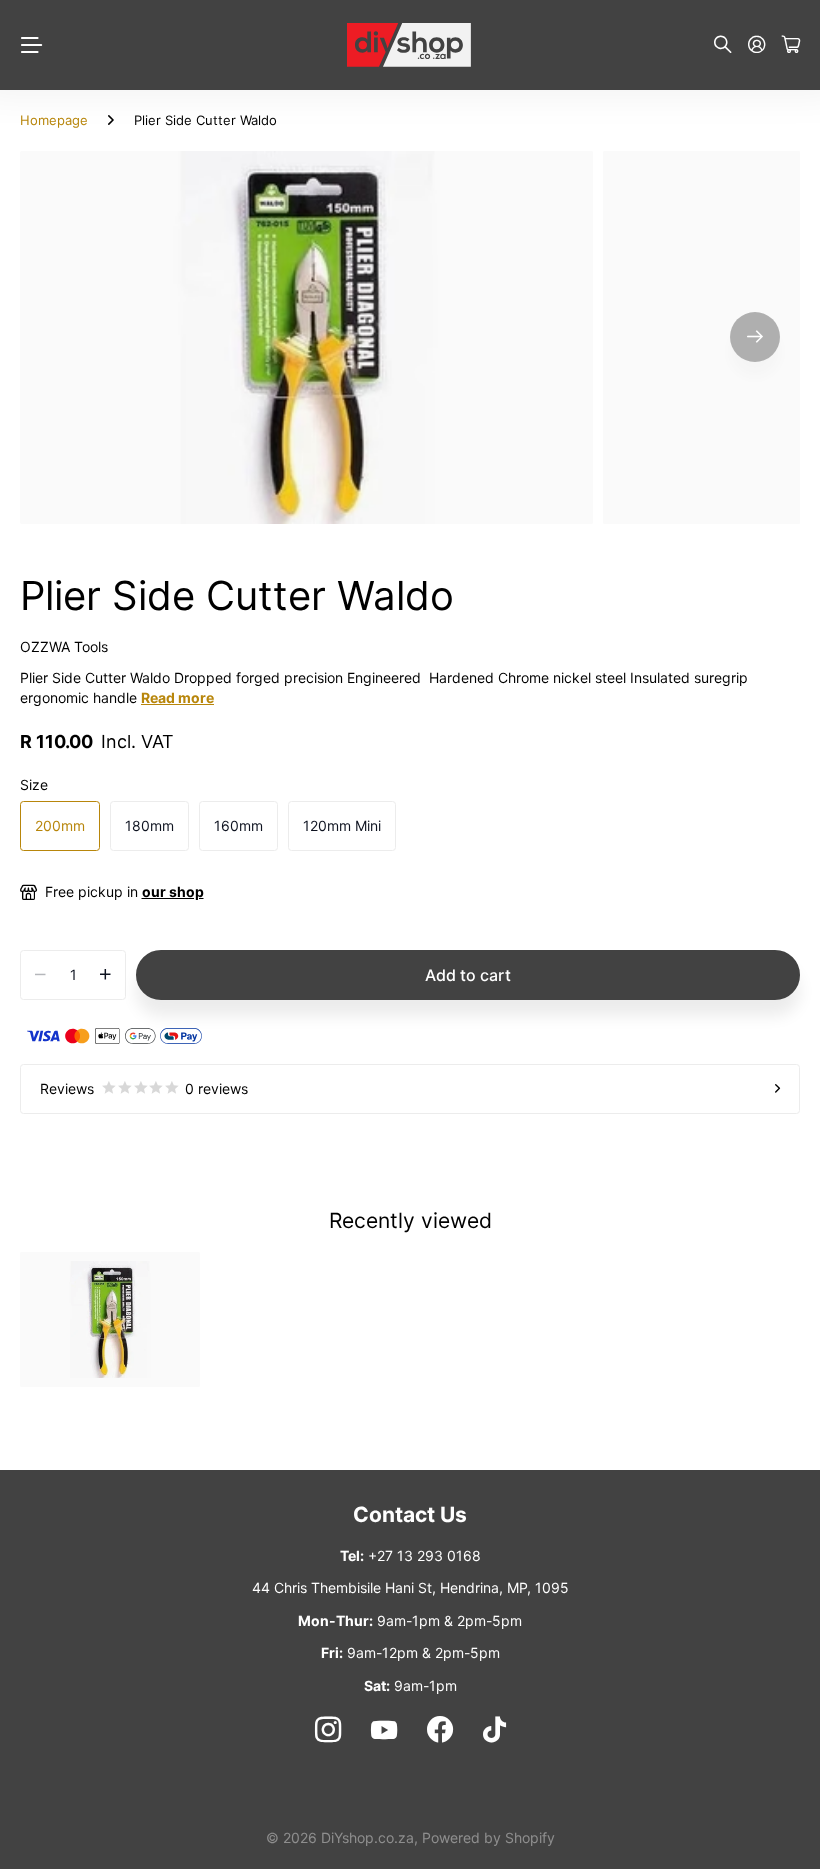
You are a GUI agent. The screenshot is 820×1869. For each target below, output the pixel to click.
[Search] (723, 45)
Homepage (54, 120)
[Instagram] (327, 1730)
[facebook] (440, 1730)
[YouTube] (384, 1730)
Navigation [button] (31, 45)
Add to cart (468, 975)
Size (34, 784)
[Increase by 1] (105, 975)
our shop (173, 891)
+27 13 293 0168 (424, 1555)
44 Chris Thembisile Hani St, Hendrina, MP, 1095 (410, 1587)
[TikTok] (494, 1730)
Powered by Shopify (488, 1837)
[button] (755, 337)
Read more (177, 697)
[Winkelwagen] (791, 45)
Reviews (144, 1088)
